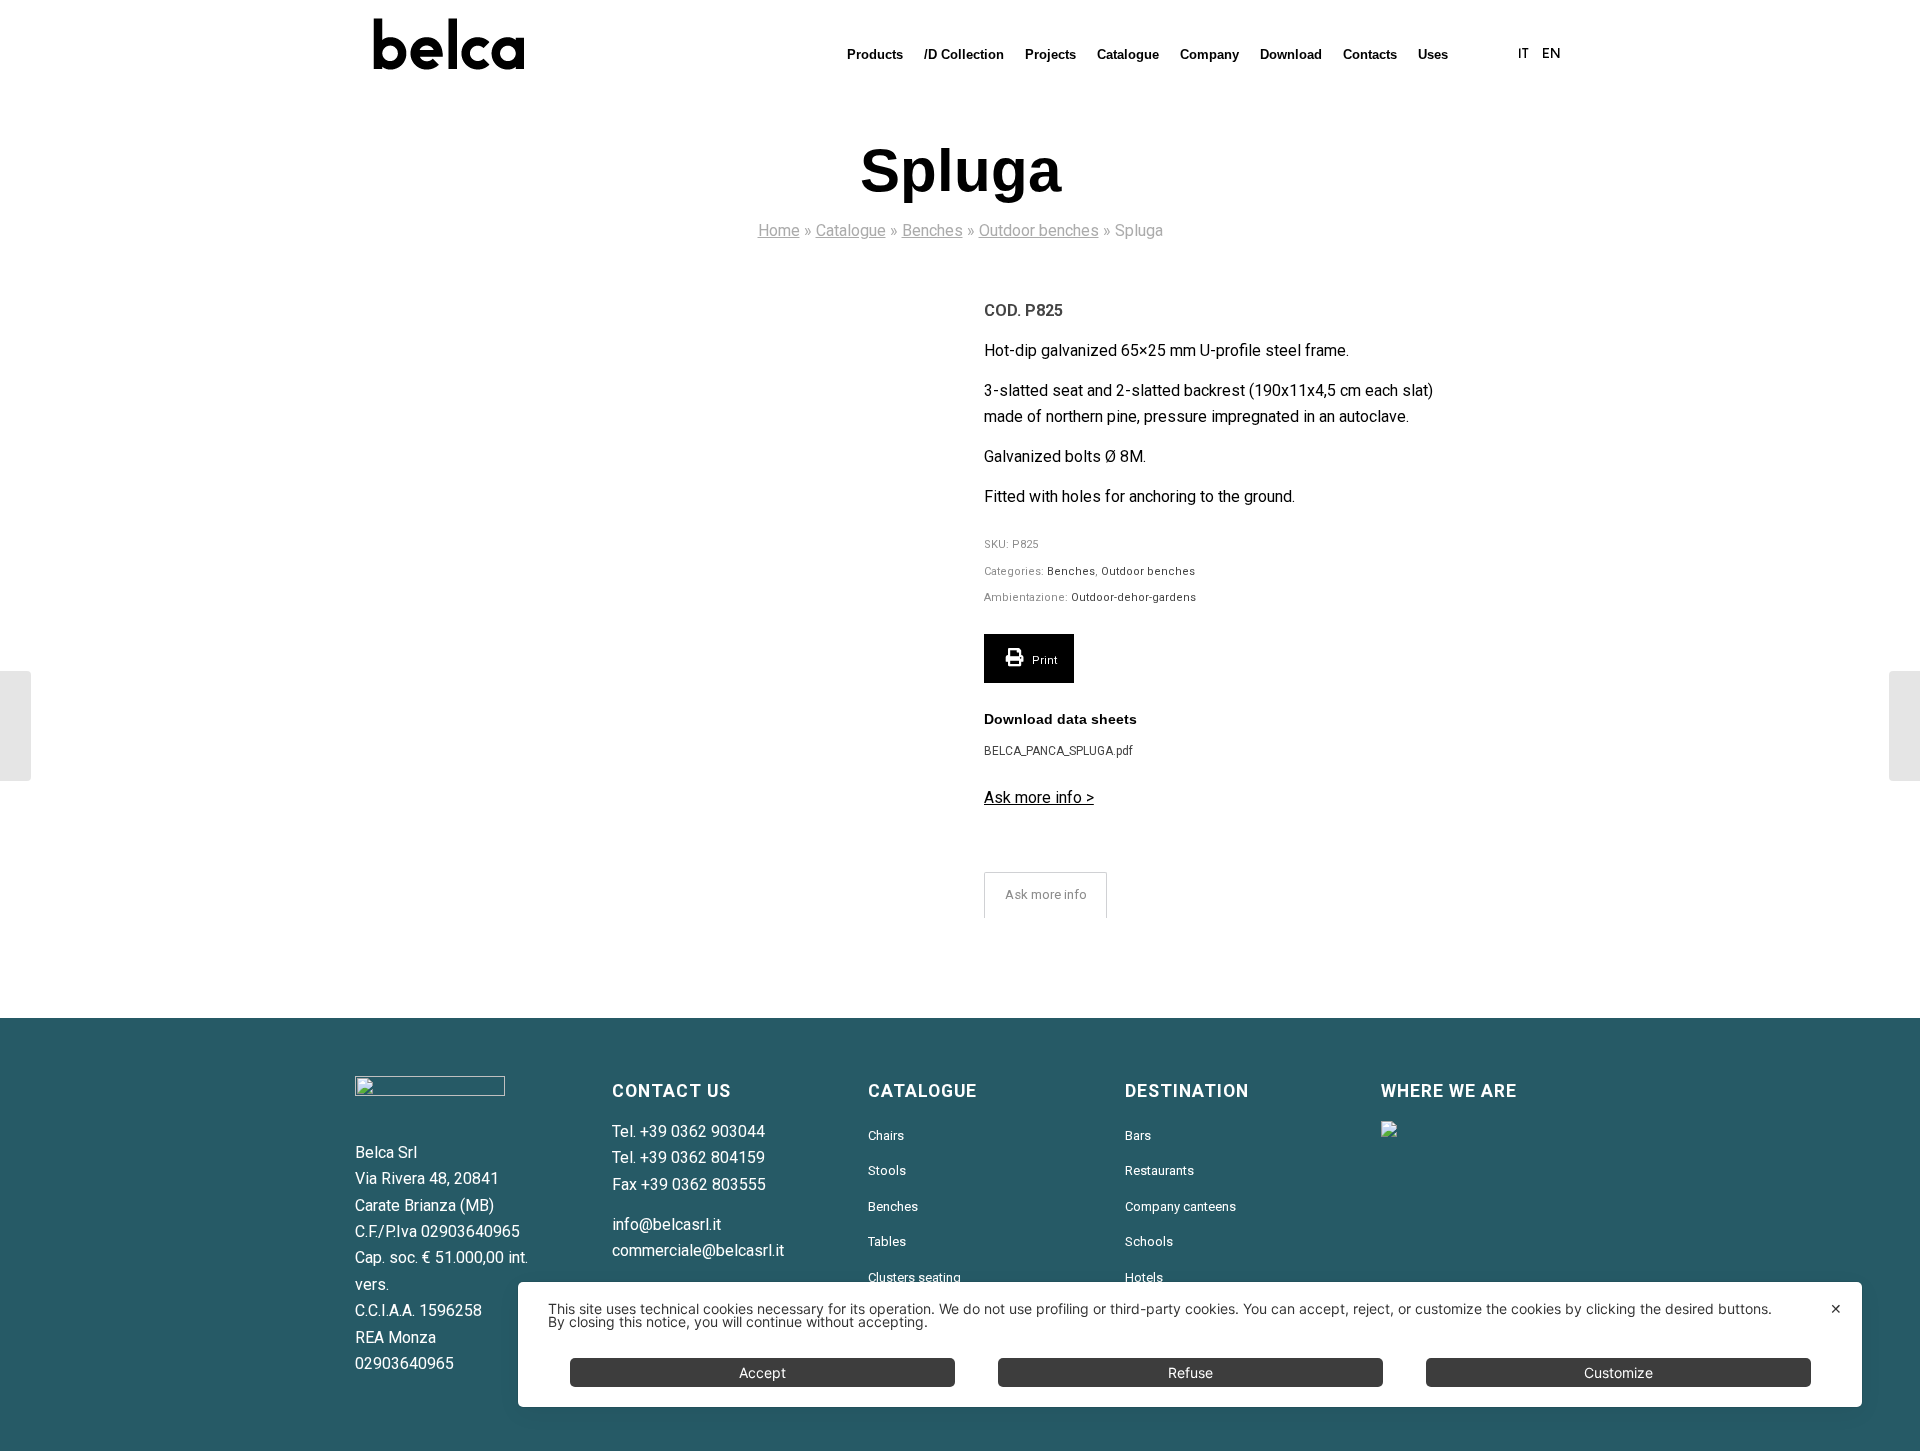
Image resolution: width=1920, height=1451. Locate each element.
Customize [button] (1618, 1372)
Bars (1138, 1135)
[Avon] (1904, 726)
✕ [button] (1836, 1308)
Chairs (886, 1135)
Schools (1149, 1241)
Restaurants (1159, 1170)
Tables (887, 1241)
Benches (932, 230)
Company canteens (1180, 1206)
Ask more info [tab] (1046, 894)
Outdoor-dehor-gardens (1133, 597)
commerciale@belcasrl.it (698, 1250)
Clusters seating (914, 1277)
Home (779, 230)
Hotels (1144, 1277)
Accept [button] (762, 1372)
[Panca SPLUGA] (694, 526)
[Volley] (15, 726)
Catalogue (851, 230)
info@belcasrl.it (666, 1224)
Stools (887, 1170)
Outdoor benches (1039, 230)
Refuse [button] (1190, 1372)
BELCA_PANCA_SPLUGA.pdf (1058, 751)
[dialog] (1190, 1344)
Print (1043, 660)
